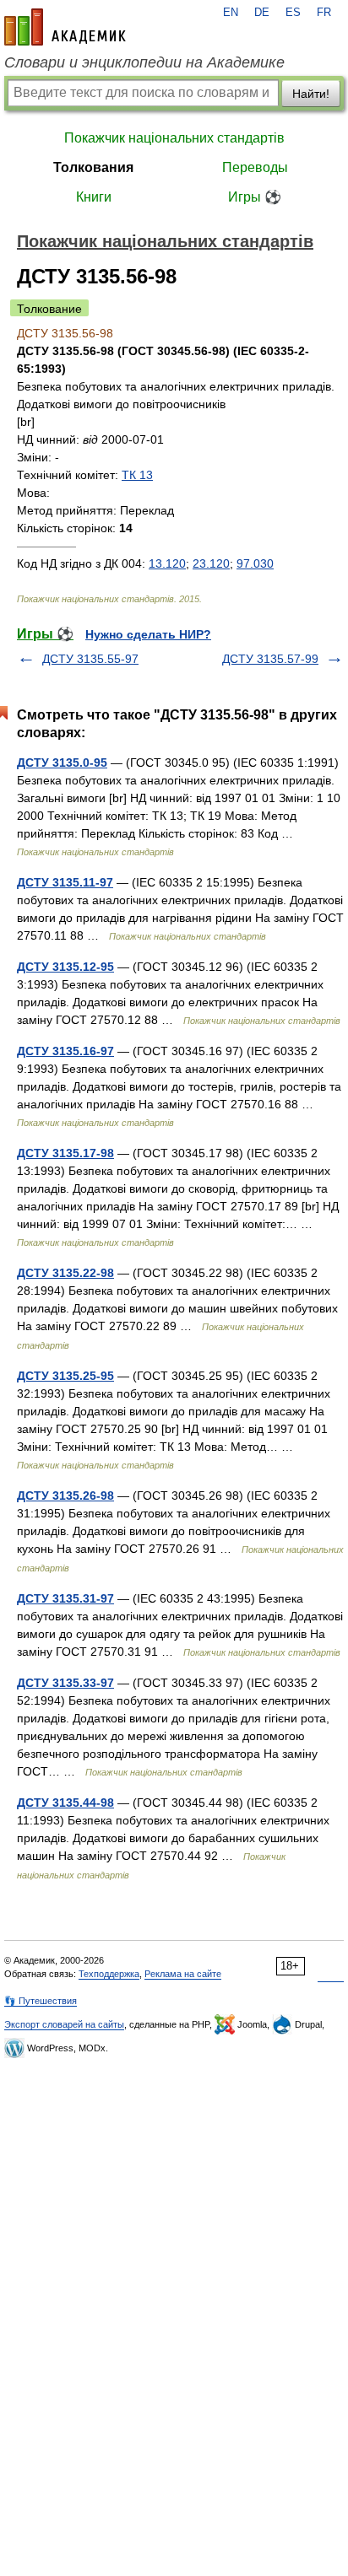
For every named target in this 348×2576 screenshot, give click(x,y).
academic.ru (65, 27)
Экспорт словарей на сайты (64, 2024)
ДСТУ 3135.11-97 (65, 882)
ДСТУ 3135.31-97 (65, 1598)
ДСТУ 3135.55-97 (90, 659)
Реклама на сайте (183, 1974)
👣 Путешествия (41, 2001)
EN (231, 13)
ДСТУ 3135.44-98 (65, 1803)
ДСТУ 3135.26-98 (65, 1495)
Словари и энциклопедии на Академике (144, 62)
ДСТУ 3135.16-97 (65, 1051)
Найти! (311, 94)
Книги (94, 197)
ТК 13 (137, 475)
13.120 (167, 563)
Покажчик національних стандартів (174, 138)
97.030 (255, 563)
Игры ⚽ (255, 197)
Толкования (93, 167)
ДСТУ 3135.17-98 (65, 1153)
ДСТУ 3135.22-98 (65, 1273)
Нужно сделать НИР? (148, 634)
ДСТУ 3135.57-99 (270, 659)
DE (262, 13)
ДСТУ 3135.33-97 (65, 1683)
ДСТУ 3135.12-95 (65, 967)
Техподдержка (109, 1974)
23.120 (211, 563)
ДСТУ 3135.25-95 (65, 1376)
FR (324, 13)
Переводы (255, 167)
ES (293, 13)
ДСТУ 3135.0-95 (62, 763)
